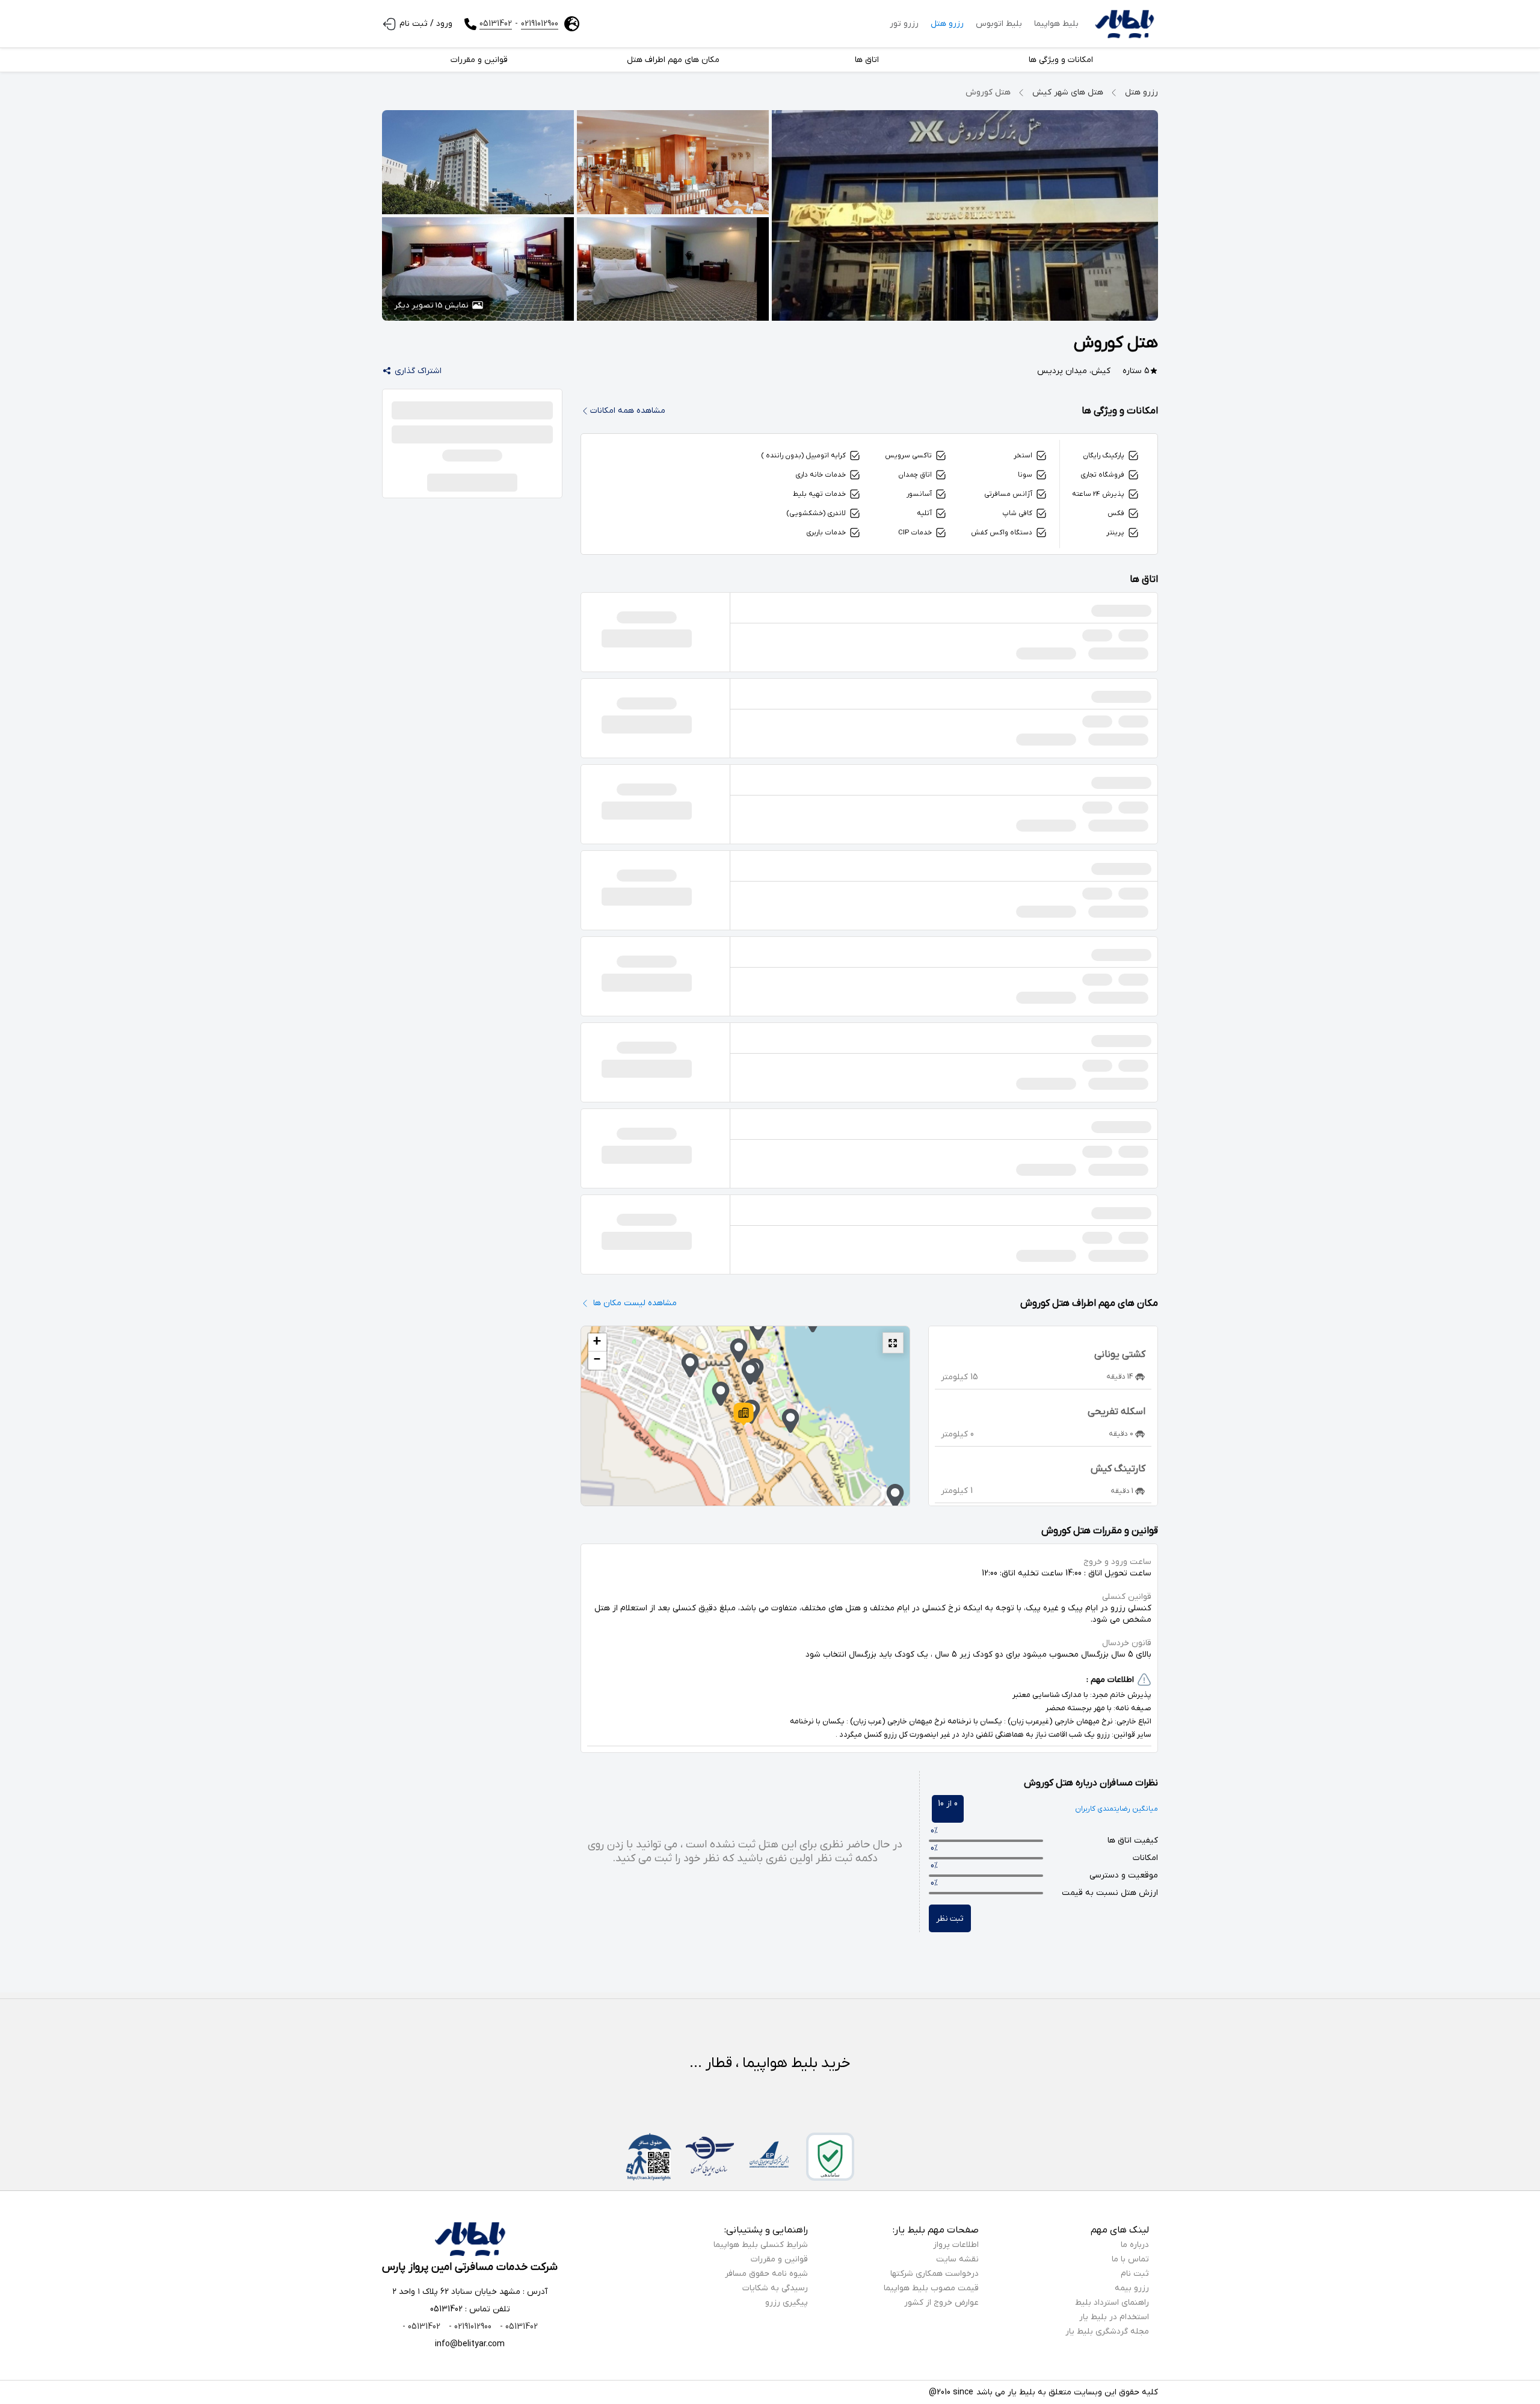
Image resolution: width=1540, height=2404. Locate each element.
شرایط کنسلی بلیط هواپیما (761, 2245)
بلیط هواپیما (1056, 24)
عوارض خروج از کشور (941, 2303)
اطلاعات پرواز (956, 2245)
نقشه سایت (957, 2259)
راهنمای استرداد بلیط (1112, 2303)
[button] (744, 1414)
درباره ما (1135, 2245)
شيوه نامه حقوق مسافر (766, 2274)
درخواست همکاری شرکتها (935, 2274)
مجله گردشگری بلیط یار (1107, 2331)
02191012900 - (469, 2327)
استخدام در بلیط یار (1114, 2317)
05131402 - (518, 2327)
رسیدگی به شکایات (775, 2288)
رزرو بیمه (1132, 2288)
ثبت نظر (950, 1919)
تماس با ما (1130, 2259)
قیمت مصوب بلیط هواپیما (931, 2288)
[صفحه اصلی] (1124, 24)
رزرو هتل (947, 24)
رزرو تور (904, 24)
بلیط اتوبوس (999, 24)
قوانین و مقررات (779, 2259)
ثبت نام (1135, 2274)
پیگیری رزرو (787, 2303)
